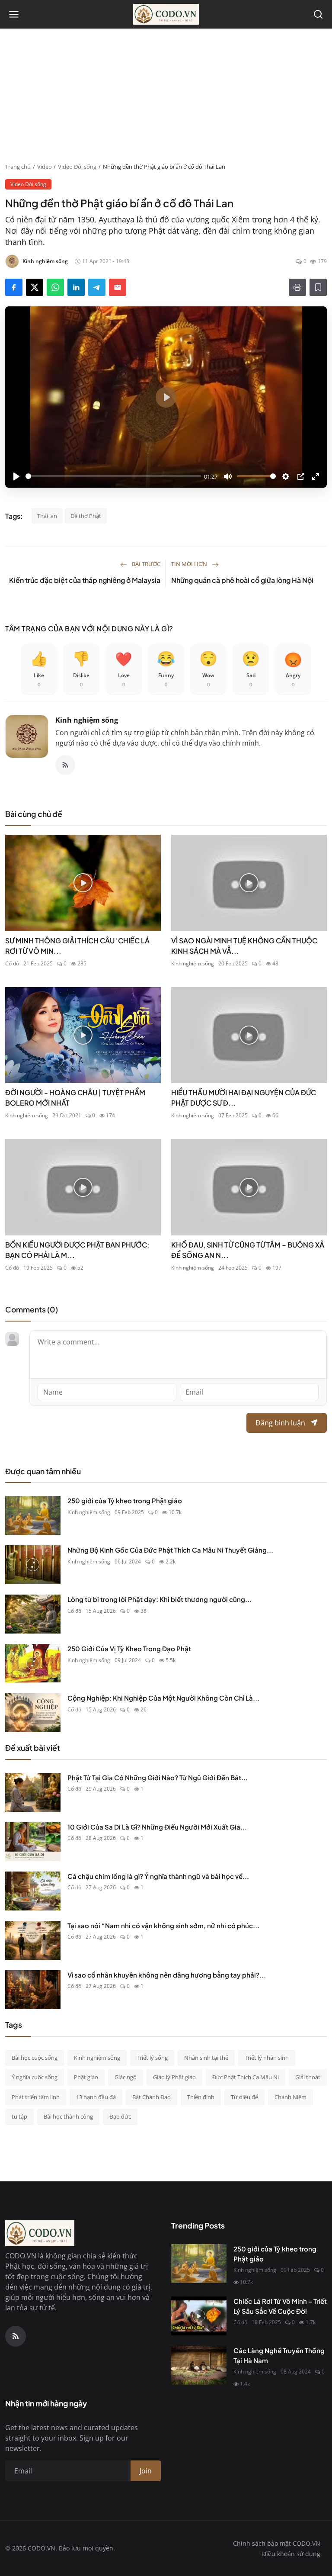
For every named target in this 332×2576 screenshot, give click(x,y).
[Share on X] (35, 287)
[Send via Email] (118, 287)
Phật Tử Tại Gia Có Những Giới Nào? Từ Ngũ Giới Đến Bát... (158, 1777)
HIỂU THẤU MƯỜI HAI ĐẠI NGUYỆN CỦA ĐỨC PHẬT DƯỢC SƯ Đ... (244, 1098)
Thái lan (47, 516)
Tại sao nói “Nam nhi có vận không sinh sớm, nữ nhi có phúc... (163, 1925)
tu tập (19, 2116)
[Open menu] (14, 14)
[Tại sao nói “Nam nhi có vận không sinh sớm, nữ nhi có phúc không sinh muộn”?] (33, 1940)
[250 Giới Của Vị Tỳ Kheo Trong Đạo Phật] (33, 1663)
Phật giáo (86, 2077)
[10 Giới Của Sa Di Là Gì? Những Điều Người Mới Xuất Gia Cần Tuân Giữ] (33, 1842)
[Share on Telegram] (97, 287)
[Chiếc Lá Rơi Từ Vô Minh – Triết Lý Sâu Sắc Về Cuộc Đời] (199, 2316)
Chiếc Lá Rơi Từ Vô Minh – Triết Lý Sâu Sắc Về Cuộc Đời (280, 2306)
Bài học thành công (68, 2116)
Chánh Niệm (290, 2097)
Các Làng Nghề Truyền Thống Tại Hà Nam (279, 2355)
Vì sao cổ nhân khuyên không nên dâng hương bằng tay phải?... (167, 1975)
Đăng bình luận (280, 1423)
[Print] (297, 287)
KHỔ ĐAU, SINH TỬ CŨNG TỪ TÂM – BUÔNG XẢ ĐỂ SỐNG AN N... (248, 1250)
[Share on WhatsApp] (55, 287)
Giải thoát (308, 2077)
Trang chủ (18, 167)
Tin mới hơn (190, 564)
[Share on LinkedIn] (76, 287)
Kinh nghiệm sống (87, 720)
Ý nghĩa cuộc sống (35, 2077)
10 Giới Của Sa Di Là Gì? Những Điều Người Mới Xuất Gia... (157, 1827)
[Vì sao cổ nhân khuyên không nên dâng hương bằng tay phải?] (33, 1990)
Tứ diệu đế (244, 2097)
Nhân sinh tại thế (206, 2058)
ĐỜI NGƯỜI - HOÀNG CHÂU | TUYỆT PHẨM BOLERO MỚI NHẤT (75, 1098)
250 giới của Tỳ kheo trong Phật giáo (125, 1500)
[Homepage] (166, 14)
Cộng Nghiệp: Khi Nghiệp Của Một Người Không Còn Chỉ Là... (163, 1698)
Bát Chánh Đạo (152, 2097)
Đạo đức (120, 2116)
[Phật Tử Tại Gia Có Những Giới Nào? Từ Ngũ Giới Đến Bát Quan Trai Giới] (33, 1792)
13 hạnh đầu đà (96, 2097)
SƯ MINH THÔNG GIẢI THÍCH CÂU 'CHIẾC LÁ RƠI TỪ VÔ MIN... (77, 946)
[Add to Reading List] (318, 287)
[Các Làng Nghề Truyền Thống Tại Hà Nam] (199, 2365)
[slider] (113, 476)
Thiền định (201, 2097)
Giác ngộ (126, 2077)
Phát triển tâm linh (36, 2097)
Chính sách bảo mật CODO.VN (277, 2543)
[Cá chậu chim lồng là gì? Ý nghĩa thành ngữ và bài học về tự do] (33, 1891)
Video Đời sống (77, 167)
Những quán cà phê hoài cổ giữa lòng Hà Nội (242, 580)
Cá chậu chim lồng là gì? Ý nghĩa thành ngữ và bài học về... (158, 1876)
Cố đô (12, 963)
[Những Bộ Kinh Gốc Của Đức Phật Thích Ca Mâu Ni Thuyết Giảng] (33, 1565)
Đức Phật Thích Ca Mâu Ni (246, 2077)
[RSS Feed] (65, 765)
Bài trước (145, 564)
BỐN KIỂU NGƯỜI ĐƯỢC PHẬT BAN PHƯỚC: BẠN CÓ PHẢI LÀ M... (77, 1250)
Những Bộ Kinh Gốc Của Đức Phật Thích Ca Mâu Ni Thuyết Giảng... (170, 1550)
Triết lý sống (152, 2058)
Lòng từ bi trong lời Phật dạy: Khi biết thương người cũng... (160, 1599)
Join (146, 2471)
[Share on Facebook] (14, 287)
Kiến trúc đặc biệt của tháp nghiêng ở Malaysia (85, 580)
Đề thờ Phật (86, 516)
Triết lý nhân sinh (267, 2058)
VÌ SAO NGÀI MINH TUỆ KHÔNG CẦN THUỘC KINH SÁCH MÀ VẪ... (244, 946)
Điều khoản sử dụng (291, 2554)
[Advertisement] (166, 98)
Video (45, 167)
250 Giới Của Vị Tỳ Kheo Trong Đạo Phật (129, 1648)
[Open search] (318, 14)
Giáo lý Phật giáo (174, 2077)
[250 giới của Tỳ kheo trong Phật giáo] (33, 1515)
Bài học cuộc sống (35, 2058)
